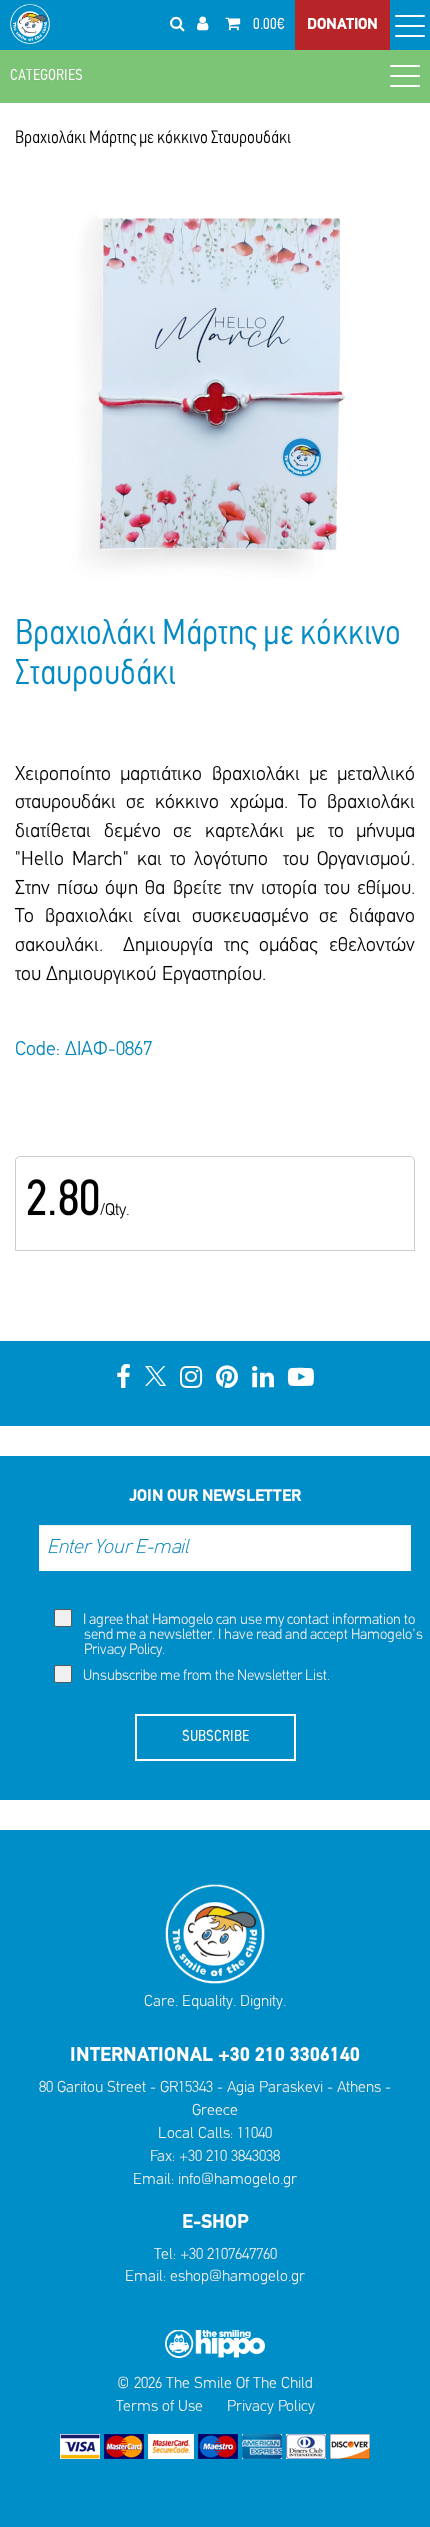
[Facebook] (123, 1379)
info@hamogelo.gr (237, 2180)
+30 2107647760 (228, 2255)
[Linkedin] (263, 1379)
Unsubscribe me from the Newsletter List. (205, 1676)
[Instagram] (191, 1379)
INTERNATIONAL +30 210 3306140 (215, 2056)
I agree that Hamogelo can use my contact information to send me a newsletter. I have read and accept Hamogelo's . (251, 1635)
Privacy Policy (123, 1650)
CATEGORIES (46, 76)
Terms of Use (159, 2407)
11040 (254, 2134)
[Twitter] (155, 1379)
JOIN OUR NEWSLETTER (215, 1496)
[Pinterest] (227, 1379)
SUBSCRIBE (215, 1737)
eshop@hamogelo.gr (237, 2277)
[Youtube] (301, 1379)
